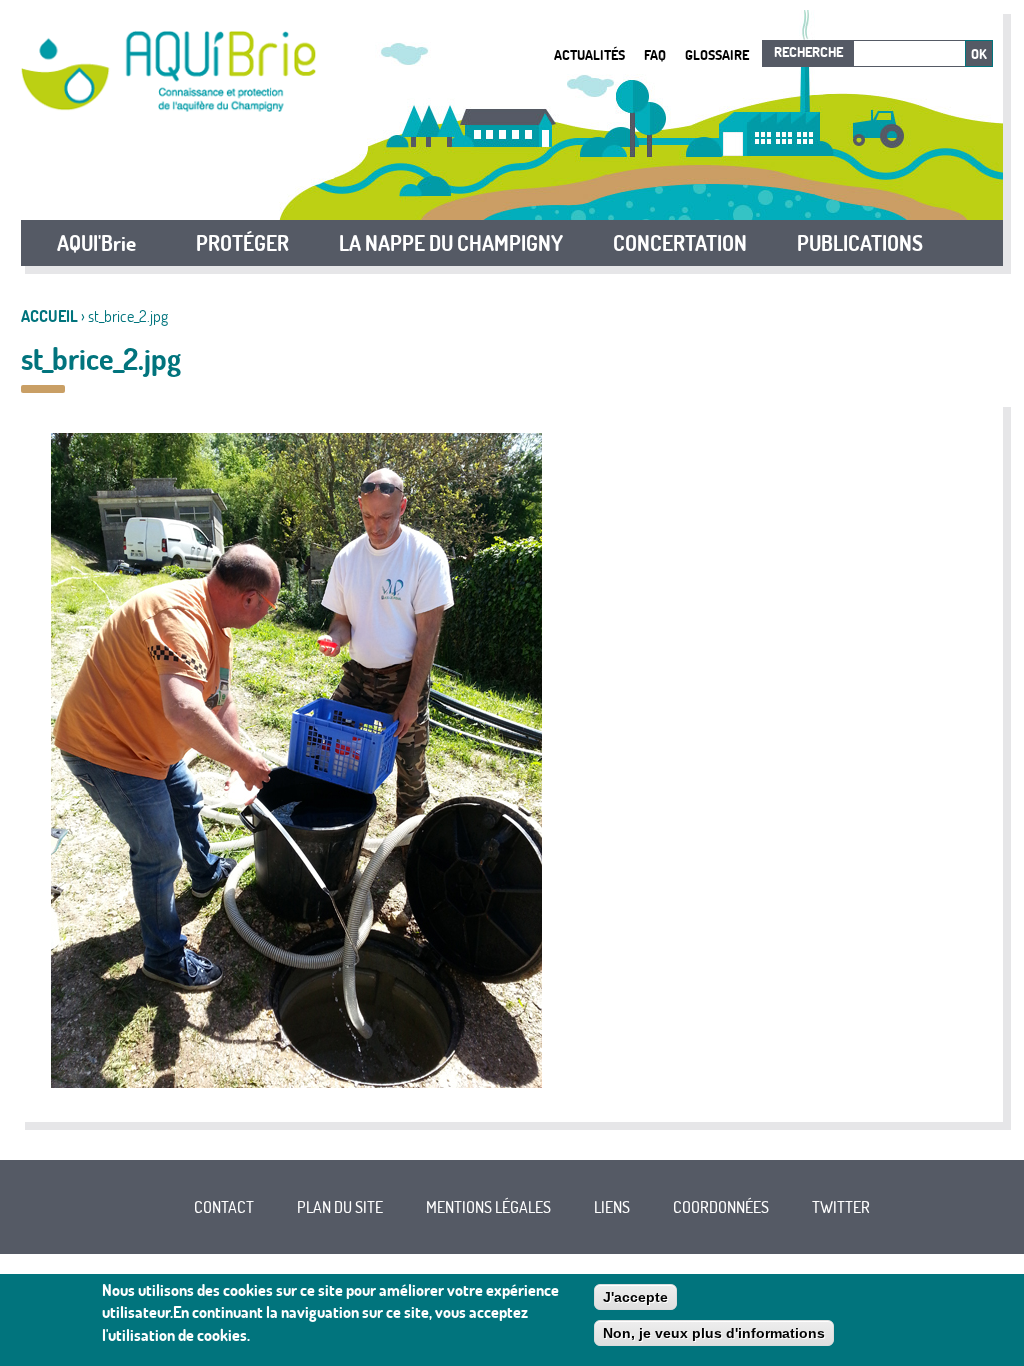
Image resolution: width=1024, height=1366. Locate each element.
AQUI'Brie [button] (96, 243)
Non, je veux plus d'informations (714, 1333)
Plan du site (340, 1207)
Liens (612, 1207)
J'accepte (635, 1297)
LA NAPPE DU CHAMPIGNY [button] (451, 243)
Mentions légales (488, 1207)
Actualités (589, 54)
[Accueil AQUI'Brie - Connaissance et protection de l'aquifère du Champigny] (168, 106)
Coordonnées (721, 1207)
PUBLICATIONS (860, 243)
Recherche (808, 52)
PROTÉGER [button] (242, 243)
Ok (979, 54)
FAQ (655, 54)
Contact (224, 1207)
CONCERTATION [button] (680, 243)
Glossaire (717, 54)
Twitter (841, 1207)
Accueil (49, 316)
